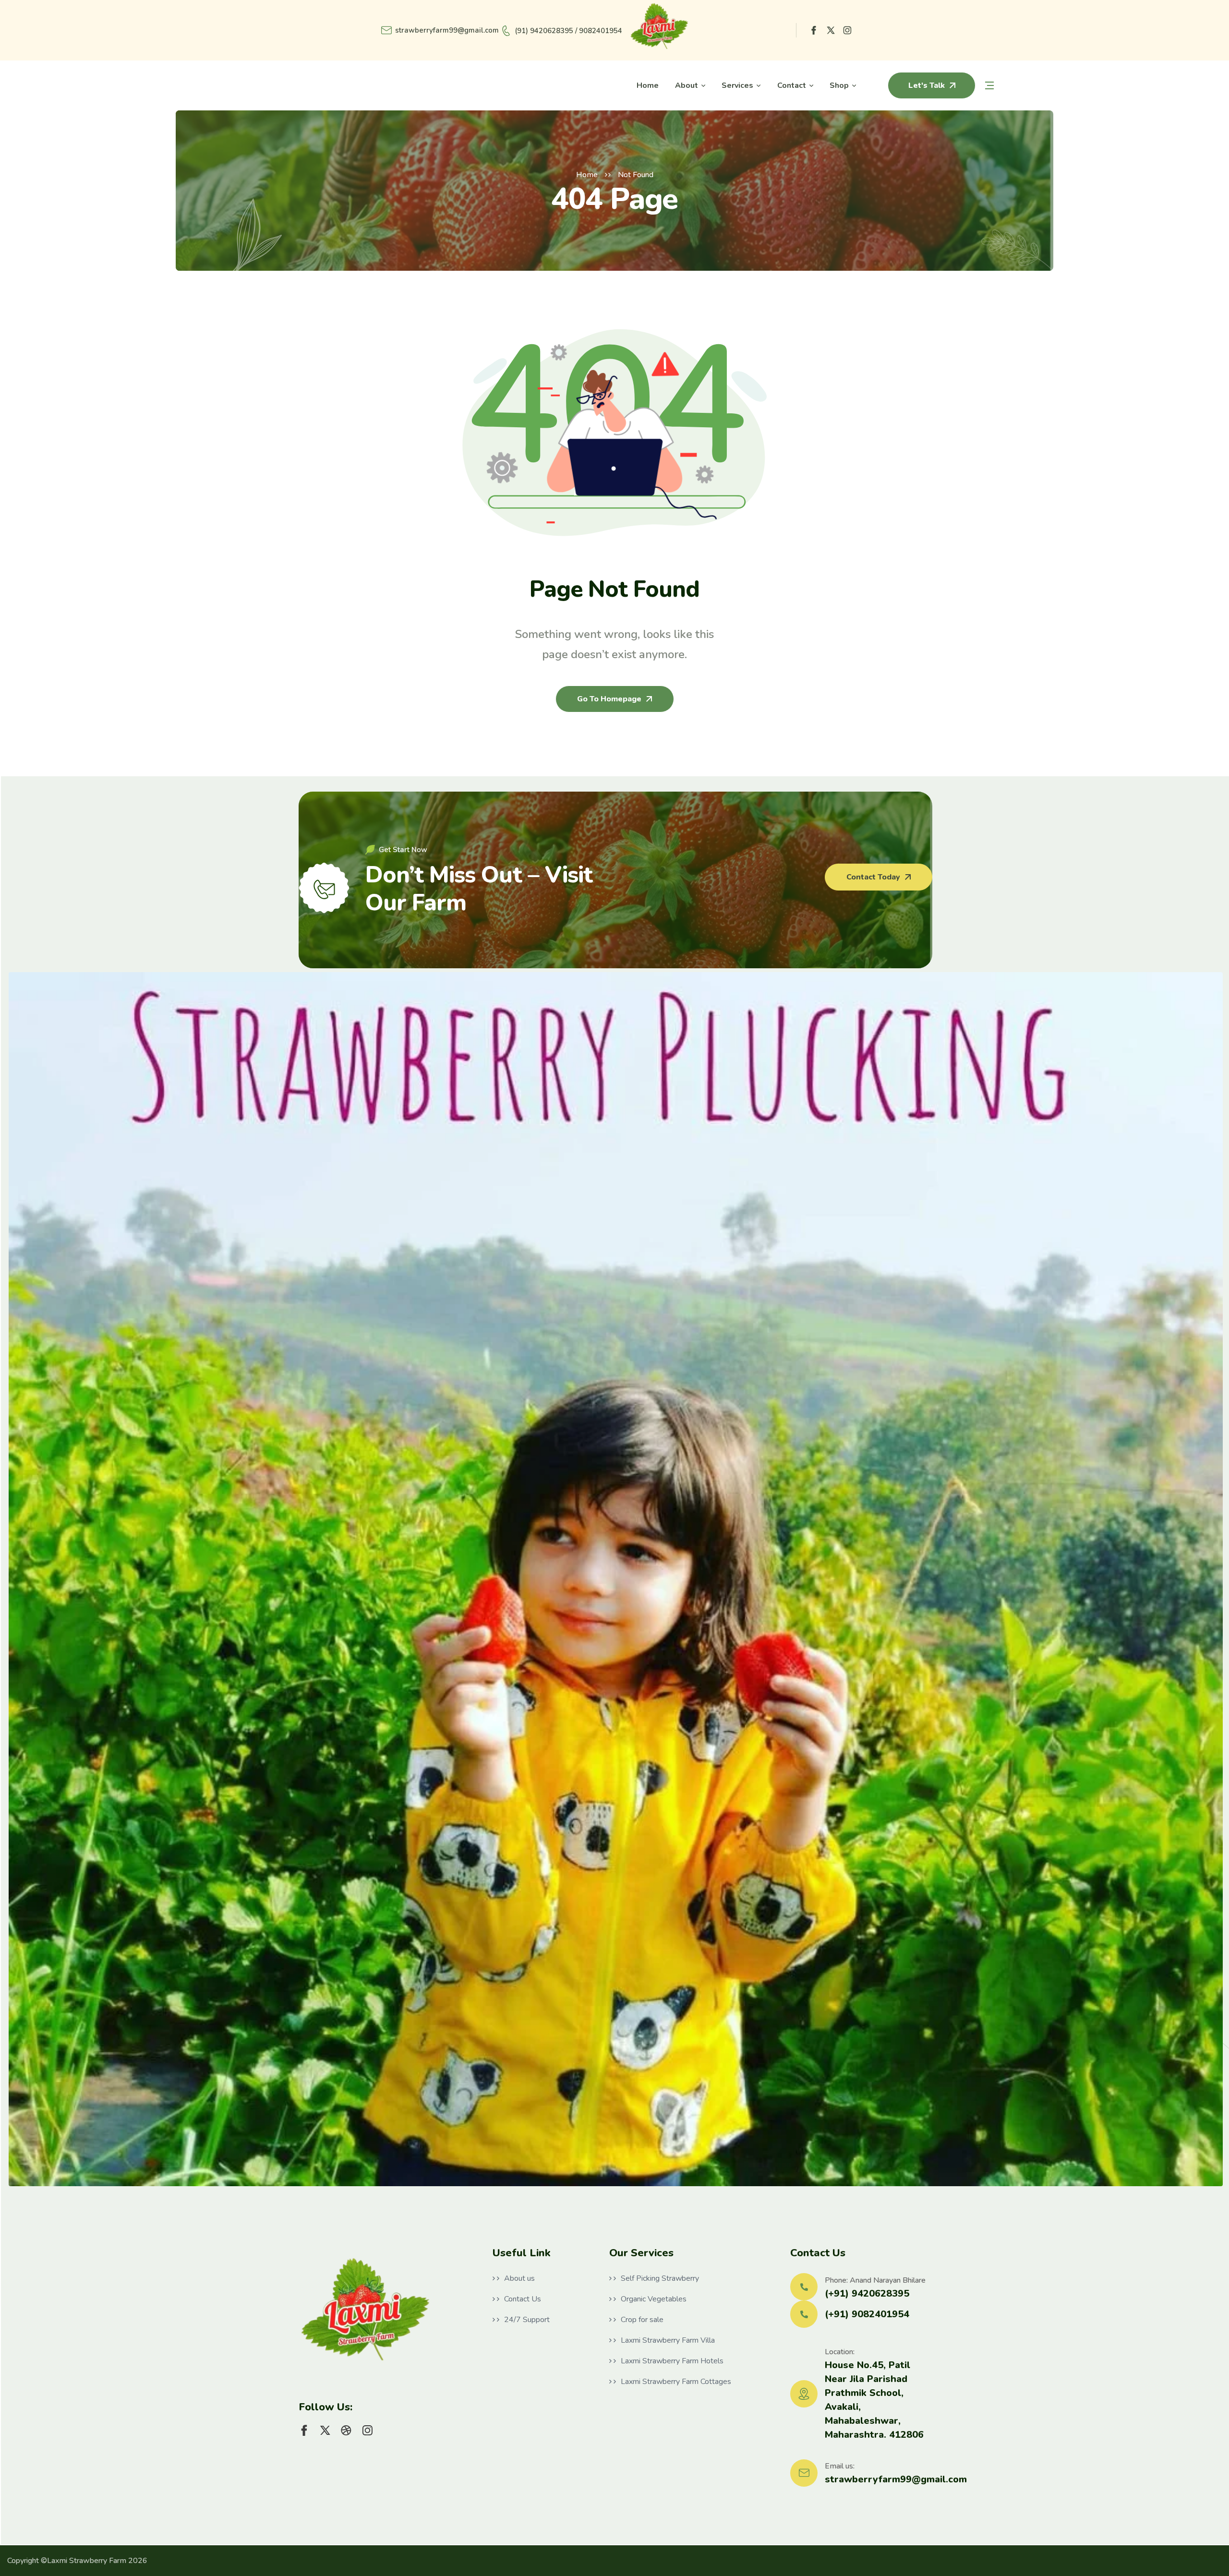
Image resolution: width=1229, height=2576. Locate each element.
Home (587, 175)
